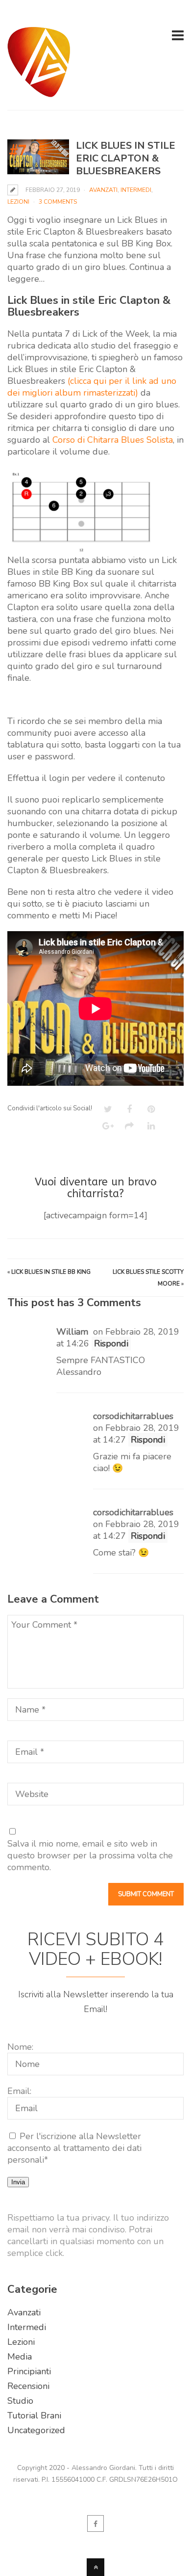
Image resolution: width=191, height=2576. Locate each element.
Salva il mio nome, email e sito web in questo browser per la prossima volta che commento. (90, 1855)
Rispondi (111, 1343)
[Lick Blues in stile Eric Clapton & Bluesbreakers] (38, 157)
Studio (20, 2401)
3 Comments (58, 202)
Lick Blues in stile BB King (51, 1272)
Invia (18, 2182)
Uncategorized (36, 2430)
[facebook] (95, 2523)
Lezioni (18, 202)
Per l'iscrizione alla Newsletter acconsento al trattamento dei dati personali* (74, 2148)
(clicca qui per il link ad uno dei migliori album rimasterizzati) (92, 387)
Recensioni (28, 2386)
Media (20, 2357)
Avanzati (103, 190)
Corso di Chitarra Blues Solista (113, 440)
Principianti (29, 2371)
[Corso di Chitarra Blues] (39, 91)
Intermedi (136, 190)
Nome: (20, 2047)
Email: (19, 2091)
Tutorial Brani (34, 2415)
